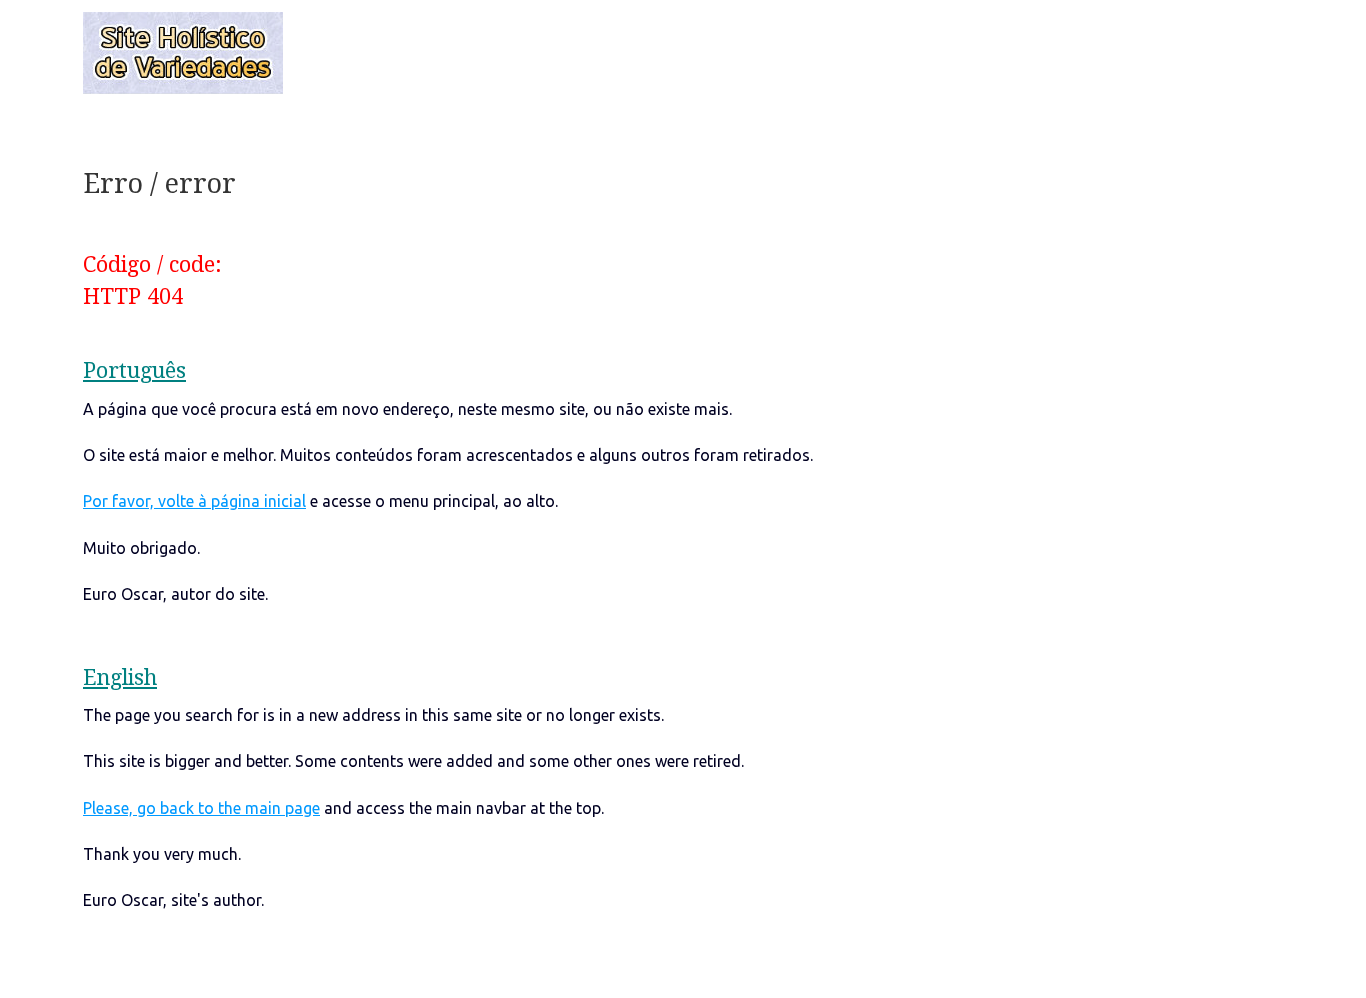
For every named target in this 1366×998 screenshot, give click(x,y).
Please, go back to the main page (201, 808)
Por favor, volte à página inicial (194, 501)
